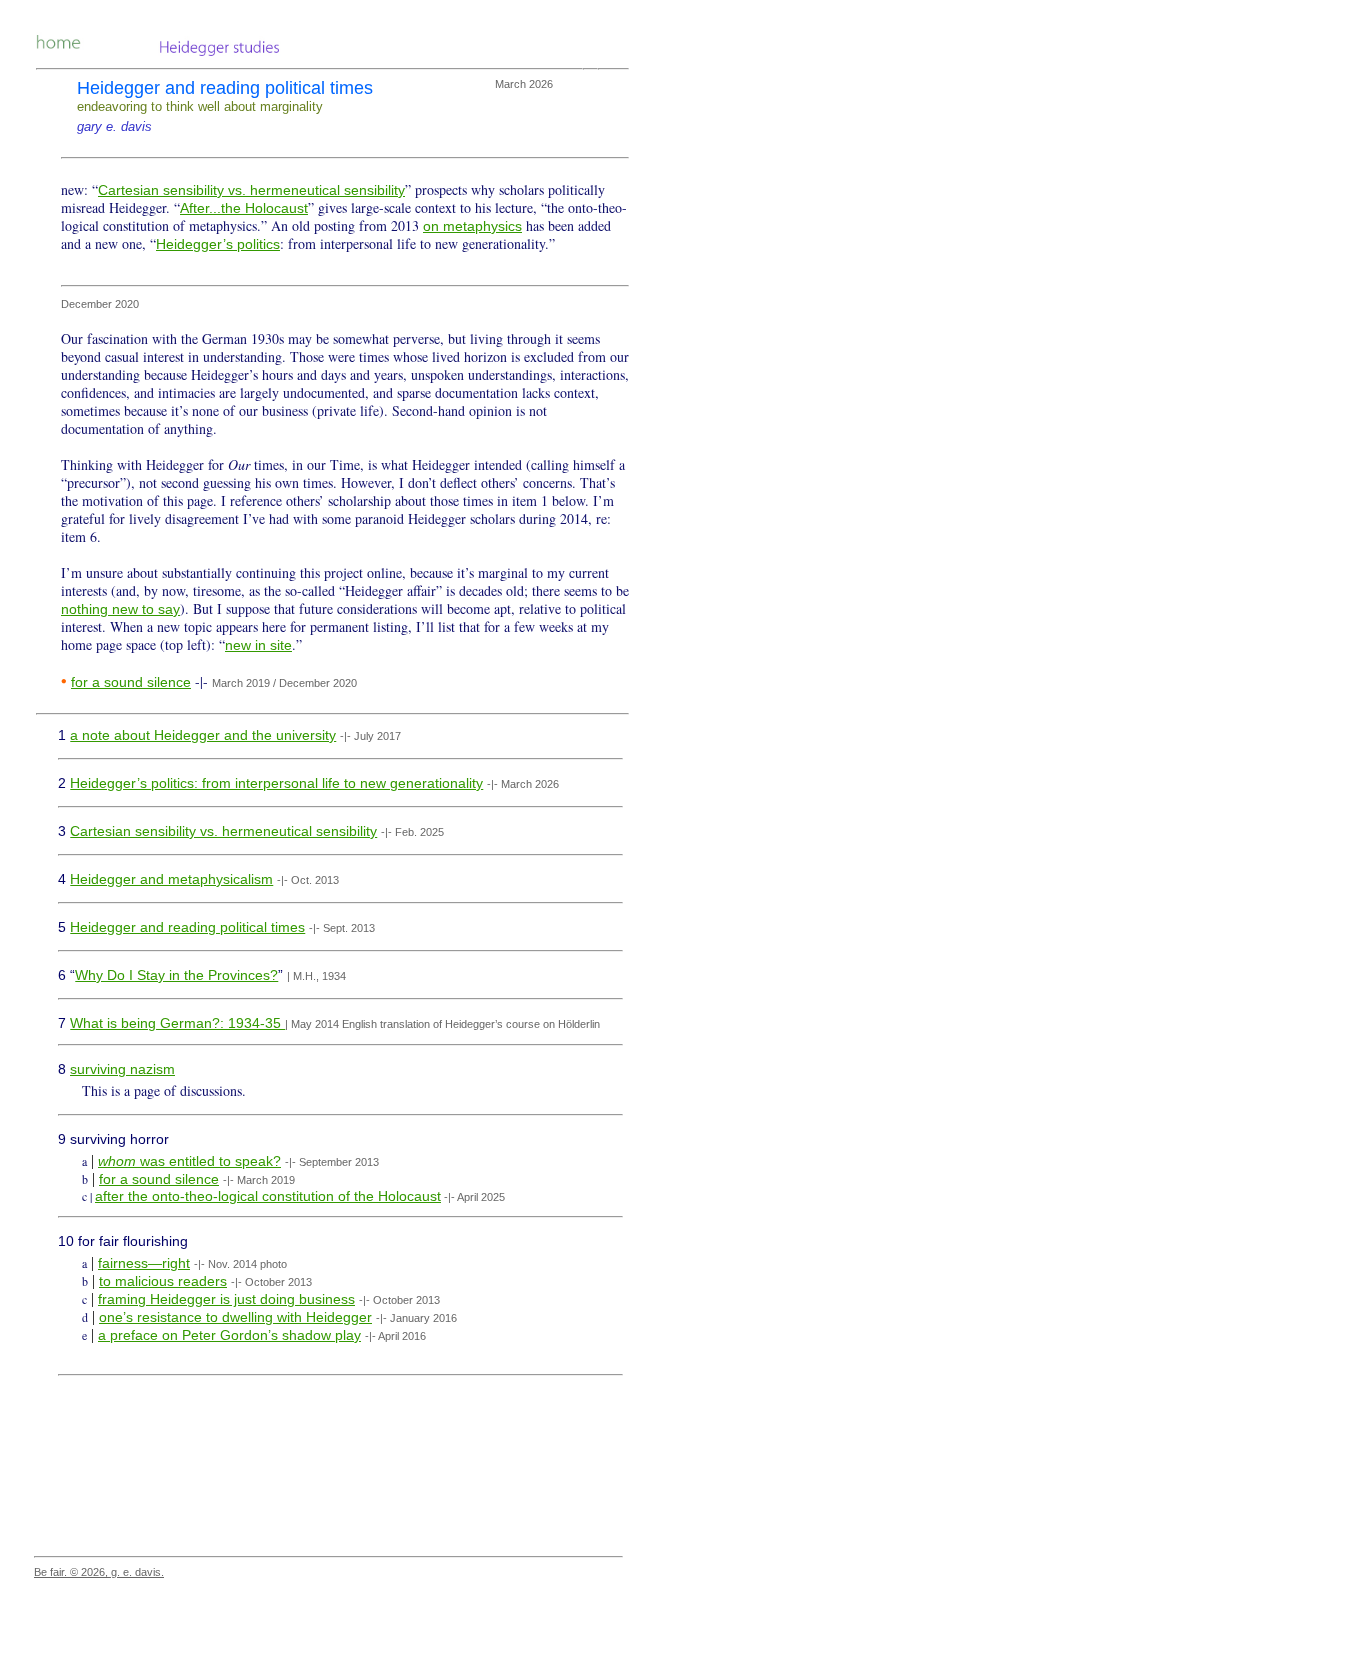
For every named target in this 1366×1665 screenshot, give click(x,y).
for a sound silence (131, 682)
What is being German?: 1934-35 (177, 1023)
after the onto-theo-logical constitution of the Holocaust (268, 1196)
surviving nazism (122, 1069)
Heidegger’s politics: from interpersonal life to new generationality (276, 783)
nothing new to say (120, 609)
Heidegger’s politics (218, 244)
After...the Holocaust (244, 208)
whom (117, 1161)
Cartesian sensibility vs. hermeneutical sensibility (251, 190)
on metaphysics (472, 226)
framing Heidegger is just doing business (226, 1299)
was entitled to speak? (208, 1161)
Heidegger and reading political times (187, 927)
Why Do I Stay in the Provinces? (176, 975)
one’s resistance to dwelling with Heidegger (235, 1317)
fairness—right (144, 1263)
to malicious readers (163, 1281)
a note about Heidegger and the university (203, 735)
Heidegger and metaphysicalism (171, 879)
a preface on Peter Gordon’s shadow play (229, 1335)
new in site (258, 645)
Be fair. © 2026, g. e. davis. (99, 1572)
